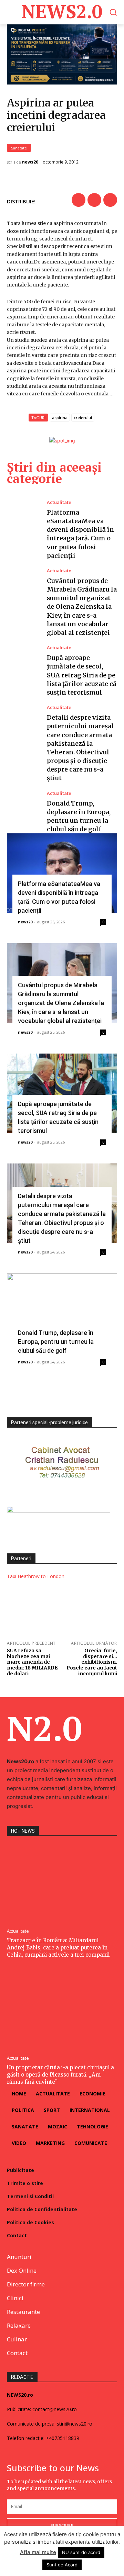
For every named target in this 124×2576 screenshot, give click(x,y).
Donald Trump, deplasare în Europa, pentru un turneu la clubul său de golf (56, 1342)
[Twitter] (94, 200)
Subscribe (62, 2525)
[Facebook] (79, 200)
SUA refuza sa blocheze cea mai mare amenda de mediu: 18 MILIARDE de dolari (32, 1662)
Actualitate (59, 502)
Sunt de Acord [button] (62, 2565)
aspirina (60, 418)
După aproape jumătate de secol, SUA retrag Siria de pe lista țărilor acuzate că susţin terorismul (82, 675)
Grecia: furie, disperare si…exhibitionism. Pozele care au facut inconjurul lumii (92, 1662)
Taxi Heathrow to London (36, 1576)
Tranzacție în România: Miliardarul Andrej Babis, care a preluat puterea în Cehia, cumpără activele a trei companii (58, 1948)
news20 (30, 162)
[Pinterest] (110, 200)
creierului (83, 418)
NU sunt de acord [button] (81, 2552)
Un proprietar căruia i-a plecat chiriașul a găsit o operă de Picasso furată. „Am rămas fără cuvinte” (60, 2075)
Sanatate (19, 148)
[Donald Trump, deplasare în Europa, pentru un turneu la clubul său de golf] (23, 811)
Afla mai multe (38, 2552)
